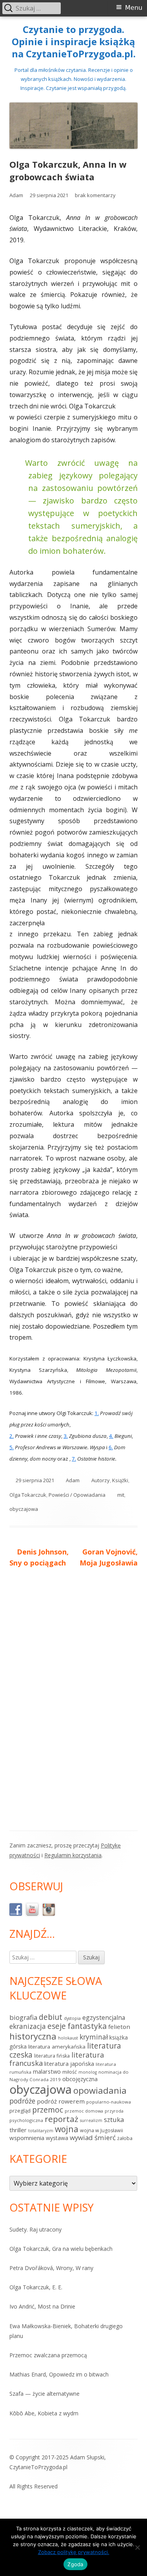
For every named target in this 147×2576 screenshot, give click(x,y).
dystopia (72, 2018)
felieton (119, 2027)
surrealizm (91, 2120)
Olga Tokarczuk (28, 1495)
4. (111, 1436)
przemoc (48, 2110)
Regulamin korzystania (73, 1855)
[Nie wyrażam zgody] (137, 2547)
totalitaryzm (41, 2131)
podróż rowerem (61, 2101)
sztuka (114, 2119)
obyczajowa (24, 1509)
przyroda (114, 2111)
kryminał (94, 2037)
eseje (57, 2026)
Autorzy (101, 1480)
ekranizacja (28, 2026)
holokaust (68, 2038)
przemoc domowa (84, 2111)
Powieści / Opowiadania (77, 1495)
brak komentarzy (95, 195)
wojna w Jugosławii (102, 2130)
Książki (120, 1480)
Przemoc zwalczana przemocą (48, 2355)
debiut (51, 2017)
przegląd (20, 2111)
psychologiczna (26, 2120)
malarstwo (47, 2072)
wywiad (81, 2138)
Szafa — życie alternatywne (44, 2394)
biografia (23, 2017)
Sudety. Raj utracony (35, 2229)
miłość (70, 2072)
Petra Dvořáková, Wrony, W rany (51, 2268)
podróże (22, 2101)
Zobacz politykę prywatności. (74, 2552)
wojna (67, 2129)
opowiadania (100, 2090)
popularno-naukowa (109, 2102)
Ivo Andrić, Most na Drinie (42, 2306)
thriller (18, 2130)
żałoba (125, 2138)
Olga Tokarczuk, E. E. (36, 2287)
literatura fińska (52, 2056)
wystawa (57, 2138)
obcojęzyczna (80, 2079)
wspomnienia (27, 2138)
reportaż (62, 2119)
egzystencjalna (104, 2018)
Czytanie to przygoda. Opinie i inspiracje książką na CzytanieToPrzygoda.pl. (74, 42)
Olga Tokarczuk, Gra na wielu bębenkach (61, 2249)
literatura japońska (69, 2064)
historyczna (33, 2036)
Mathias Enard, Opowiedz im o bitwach (59, 2374)
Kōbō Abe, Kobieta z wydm (44, 2413)
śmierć (105, 2138)
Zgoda (75, 2564)
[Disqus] (73, 1695)
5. (12, 1447)
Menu (134, 8)
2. (12, 1436)
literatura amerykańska (57, 2047)
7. (74, 1459)
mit (121, 1495)
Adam (16, 195)
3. (66, 1436)
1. (97, 1413)
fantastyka (87, 2026)
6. (111, 1447)
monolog (88, 2072)
